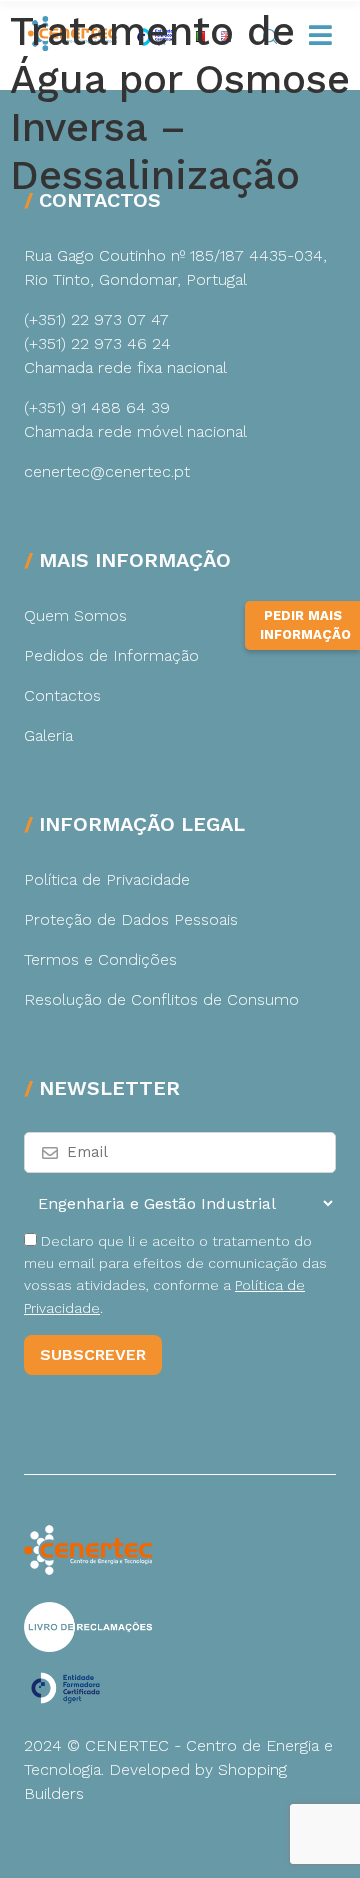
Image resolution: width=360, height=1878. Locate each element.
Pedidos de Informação (111, 655)
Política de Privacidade (107, 879)
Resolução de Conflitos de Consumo (161, 999)
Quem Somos (75, 615)
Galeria (48, 735)
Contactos (62, 695)
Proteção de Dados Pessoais (131, 919)
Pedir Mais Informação (305, 625)
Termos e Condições (100, 959)
